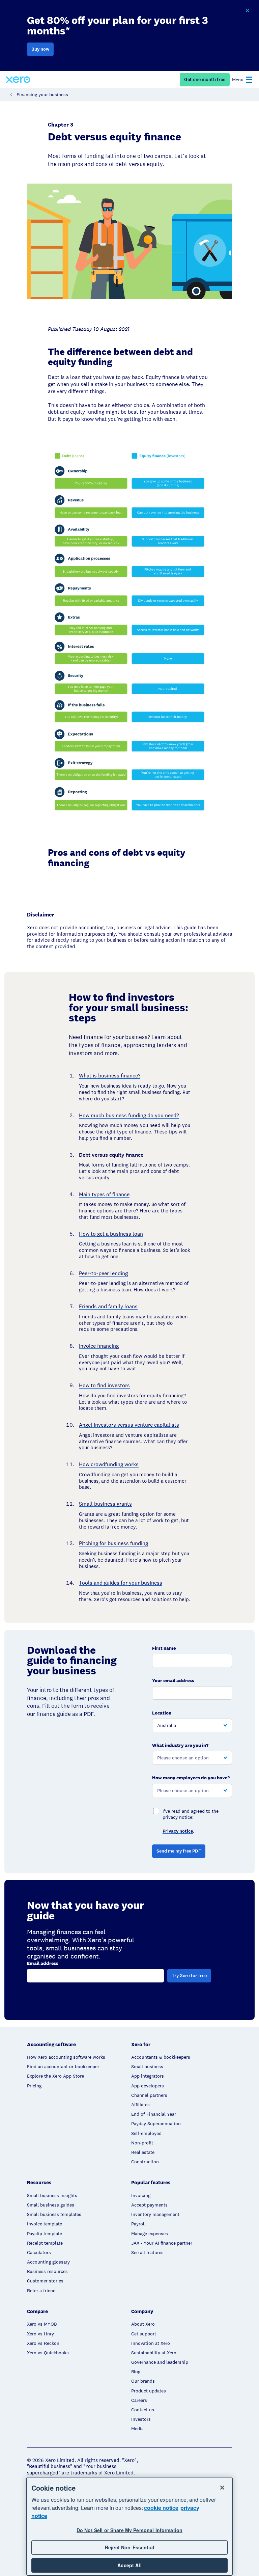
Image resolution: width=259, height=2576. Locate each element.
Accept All (129, 2565)
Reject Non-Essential (129, 2547)
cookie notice (161, 2508)
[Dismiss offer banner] (247, 11)
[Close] (222, 2488)
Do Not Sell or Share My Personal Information (129, 2530)
